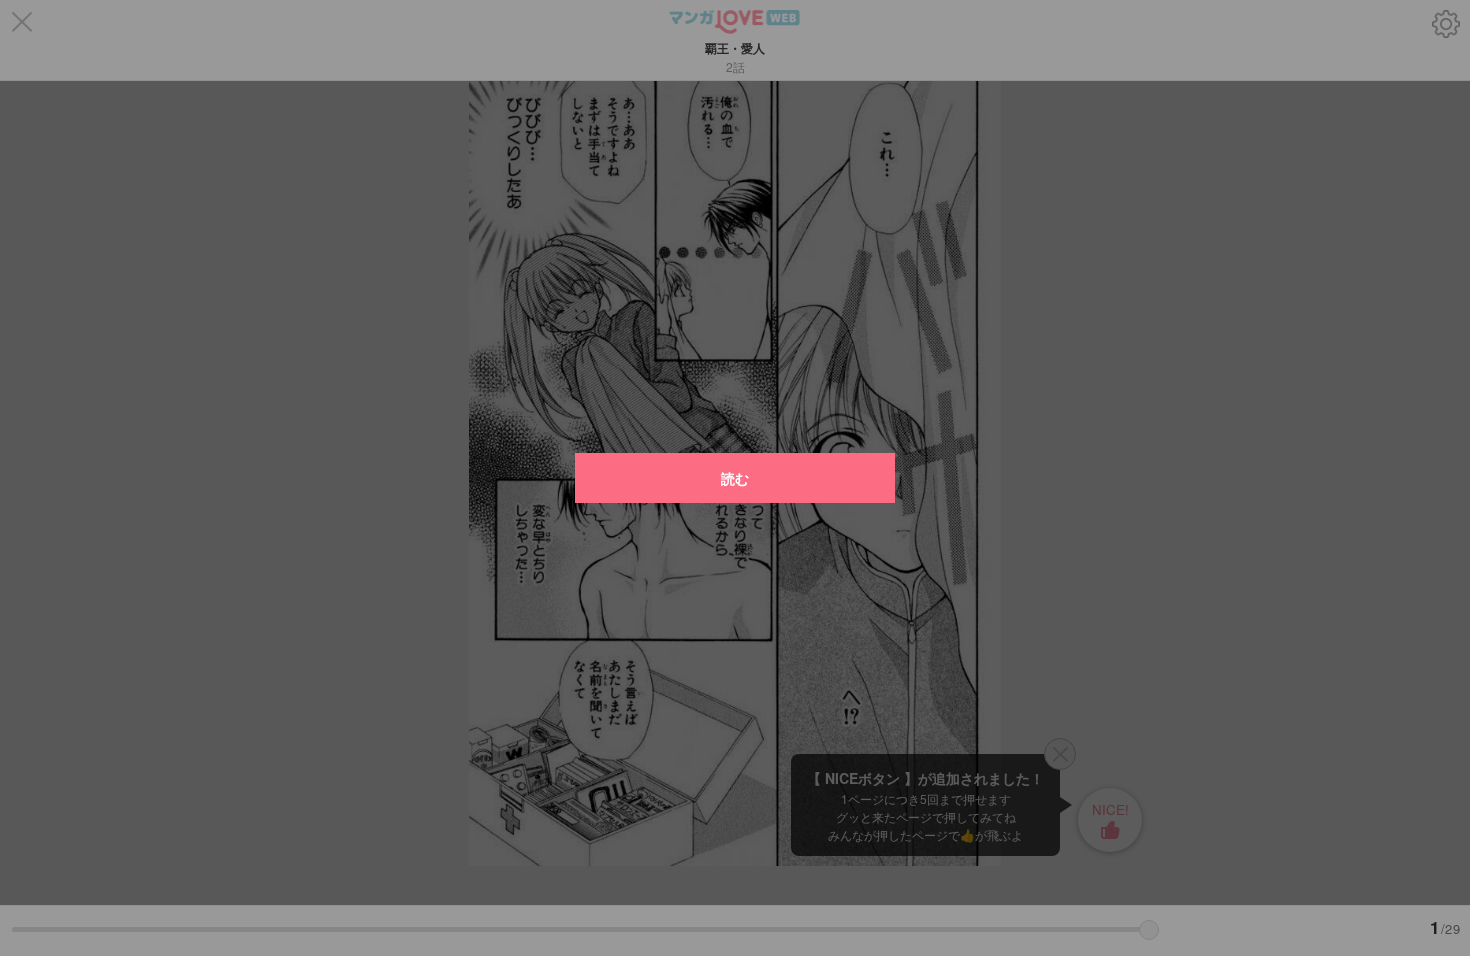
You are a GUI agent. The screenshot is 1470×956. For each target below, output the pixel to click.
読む (735, 478)
